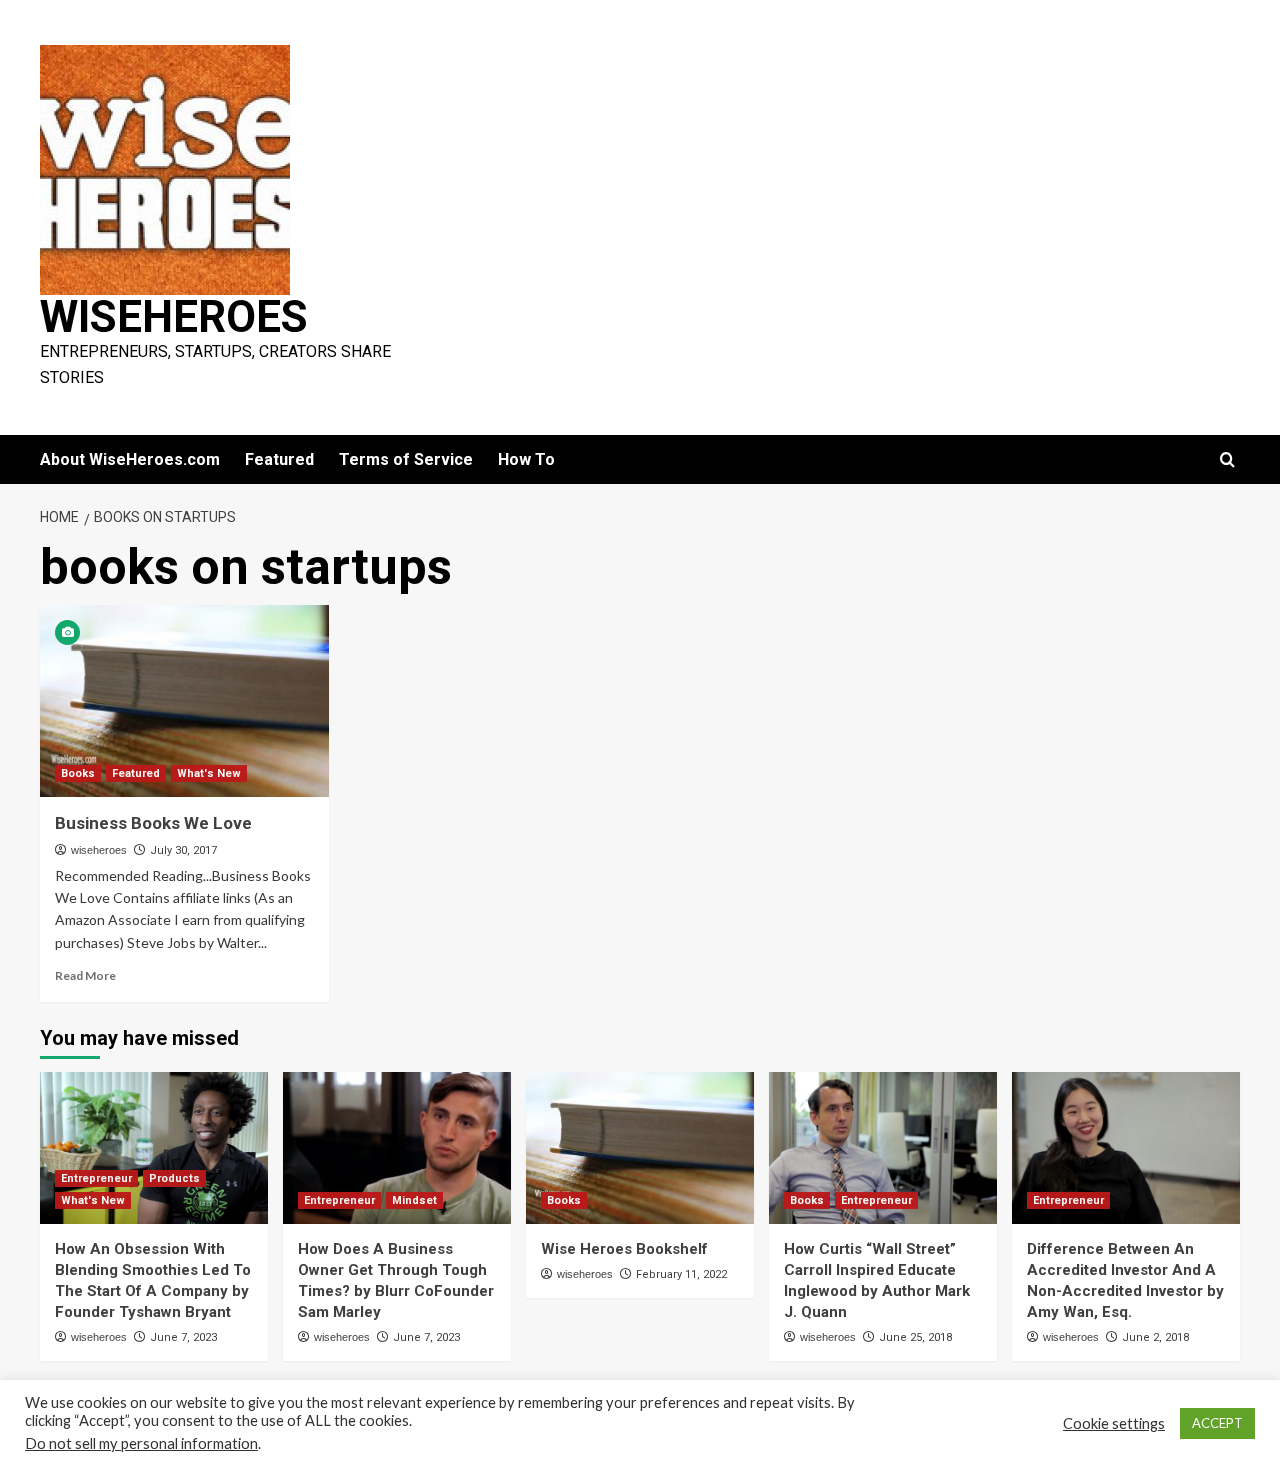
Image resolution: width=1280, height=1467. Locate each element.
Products (174, 1178)
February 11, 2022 (681, 1274)
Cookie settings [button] (1114, 1423)
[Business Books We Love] (184, 701)
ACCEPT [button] (1217, 1423)
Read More (85, 975)
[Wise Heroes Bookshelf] (640, 1148)
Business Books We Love (153, 823)
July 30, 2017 (183, 850)
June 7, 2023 (183, 1337)
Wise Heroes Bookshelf (624, 1249)
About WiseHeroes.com (130, 459)
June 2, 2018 (1155, 1337)
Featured (279, 459)
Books (78, 773)
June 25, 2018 (915, 1337)
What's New (209, 773)
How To (526, 459)
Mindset (414, 1200)
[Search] (1227, 460)
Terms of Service (406, 459)
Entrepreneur (96, 1178)
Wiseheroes (174, 317)
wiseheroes (99, 850)
